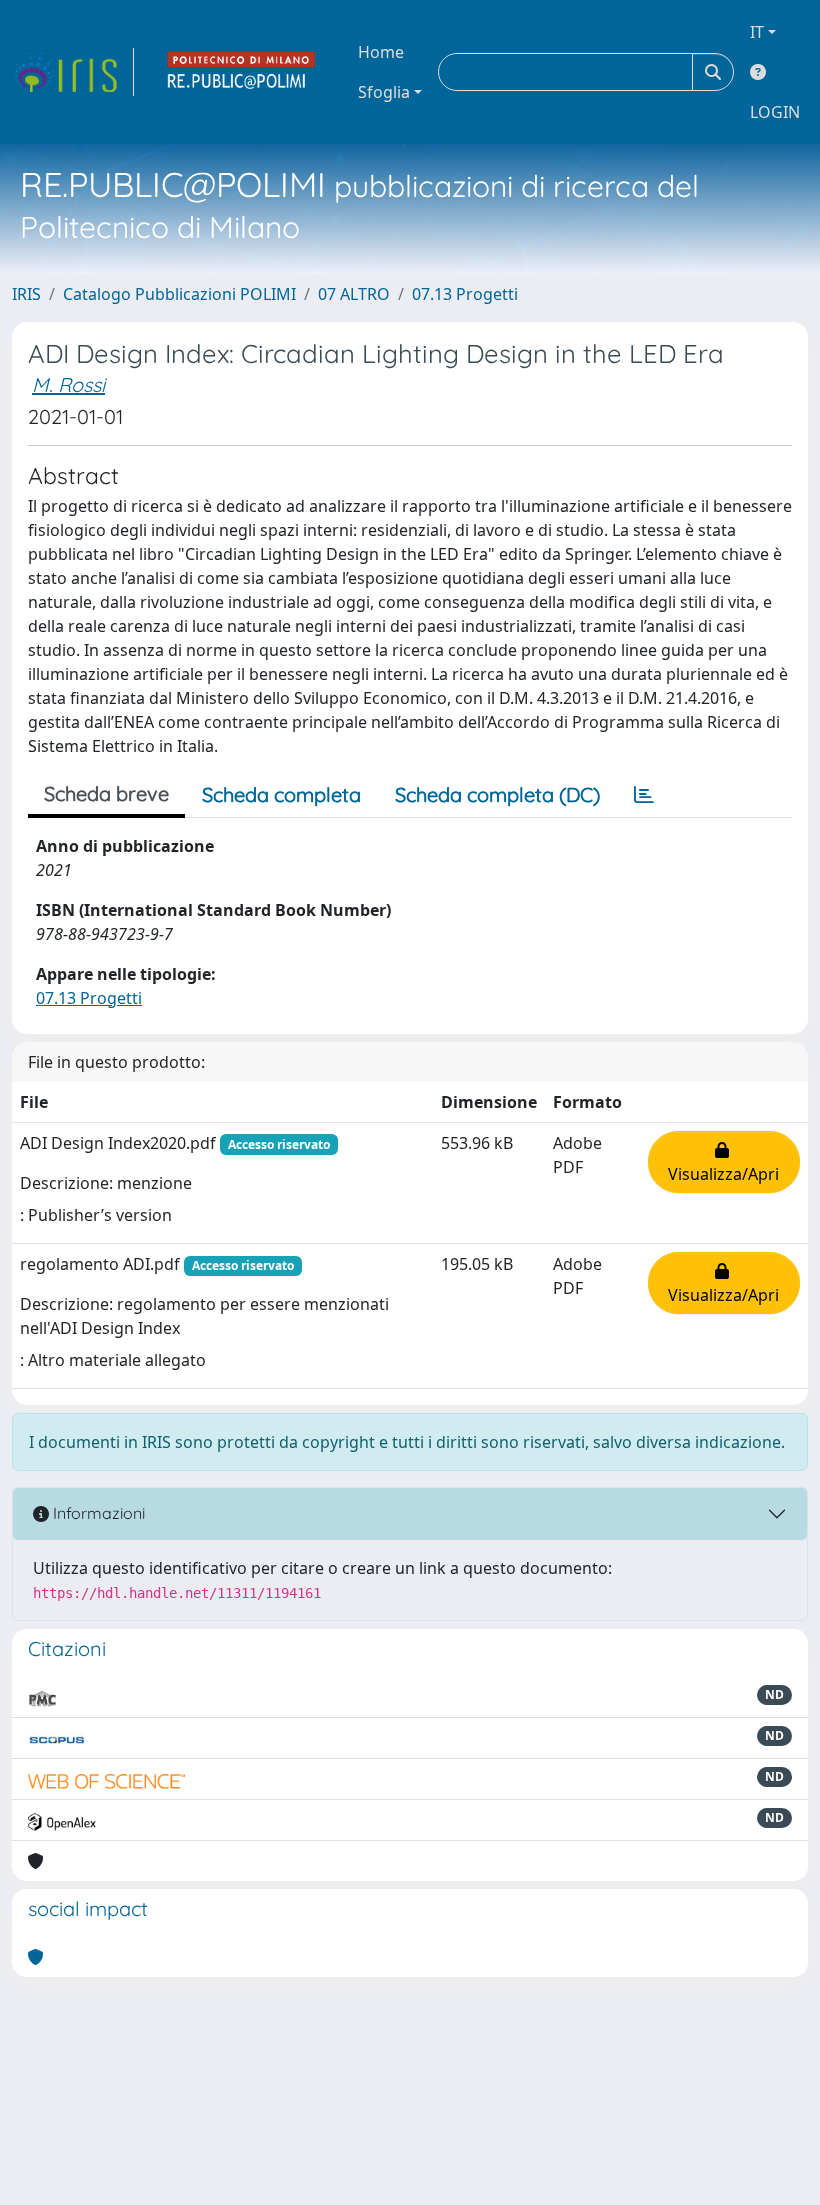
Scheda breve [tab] (106, 793)
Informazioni (97, 1513)
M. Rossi (68, 384)
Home (381, 52)
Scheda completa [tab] (281, 794)
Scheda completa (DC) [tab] (497, 794)
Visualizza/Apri (723, 1162)
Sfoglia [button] (384, 92)
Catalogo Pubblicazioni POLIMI (179, 294)
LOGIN (775, 112)
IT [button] (757, 32)
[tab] (644, 795)
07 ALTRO (354, 294)
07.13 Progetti (465, 294)
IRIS (26, 294)
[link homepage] (73, 72)
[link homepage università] (242, 72)
